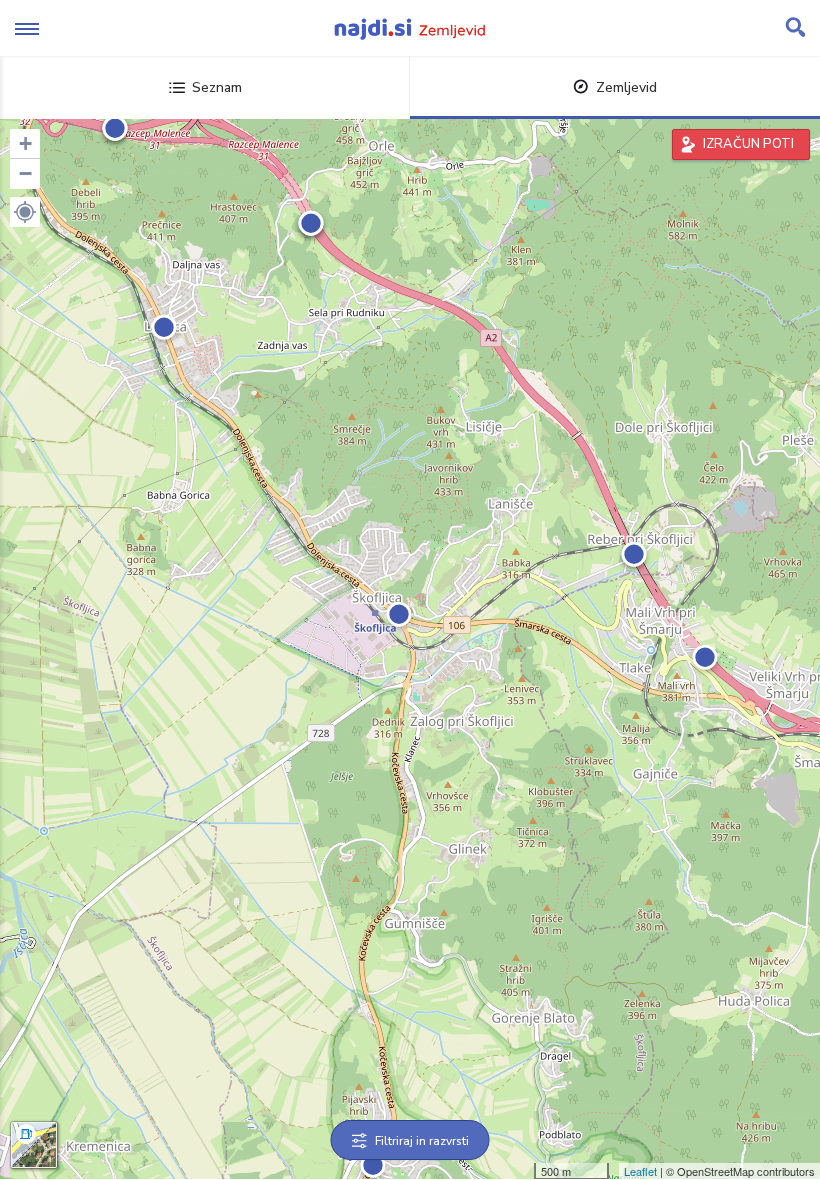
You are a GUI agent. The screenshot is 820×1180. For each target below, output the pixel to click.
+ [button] (25, 143)
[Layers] (34, 1145)
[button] (25, 212)
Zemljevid (626, 87)
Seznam (217, 87)
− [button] (25, 173)
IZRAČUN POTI (748, 144)
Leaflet (640, 1171)
